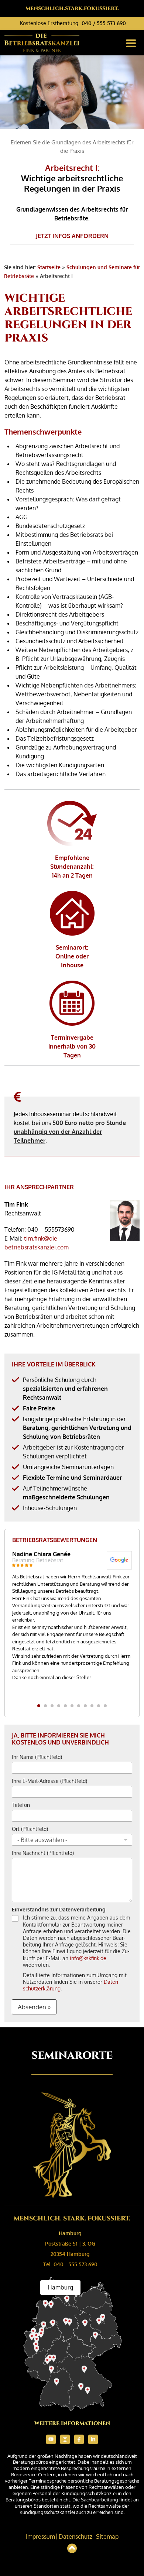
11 (105, 1706)
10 (99, 1706)
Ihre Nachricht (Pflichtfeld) (43, 1853)
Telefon (21, 1805)
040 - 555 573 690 (76, 2264)
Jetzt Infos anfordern (72, 236)
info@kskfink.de (88, 1958)
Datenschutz (76, 2536)
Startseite (49, 267)
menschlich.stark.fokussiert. (72, 8)
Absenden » (34, 2007)
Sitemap (107, 2536)
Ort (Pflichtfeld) (30, 1829)
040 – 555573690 (51, 1229)
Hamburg (70, 2233)
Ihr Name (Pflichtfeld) (37, 1757)
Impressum (40, 2536)
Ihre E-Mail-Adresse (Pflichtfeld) (49, 1781)
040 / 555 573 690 (104, 23)
